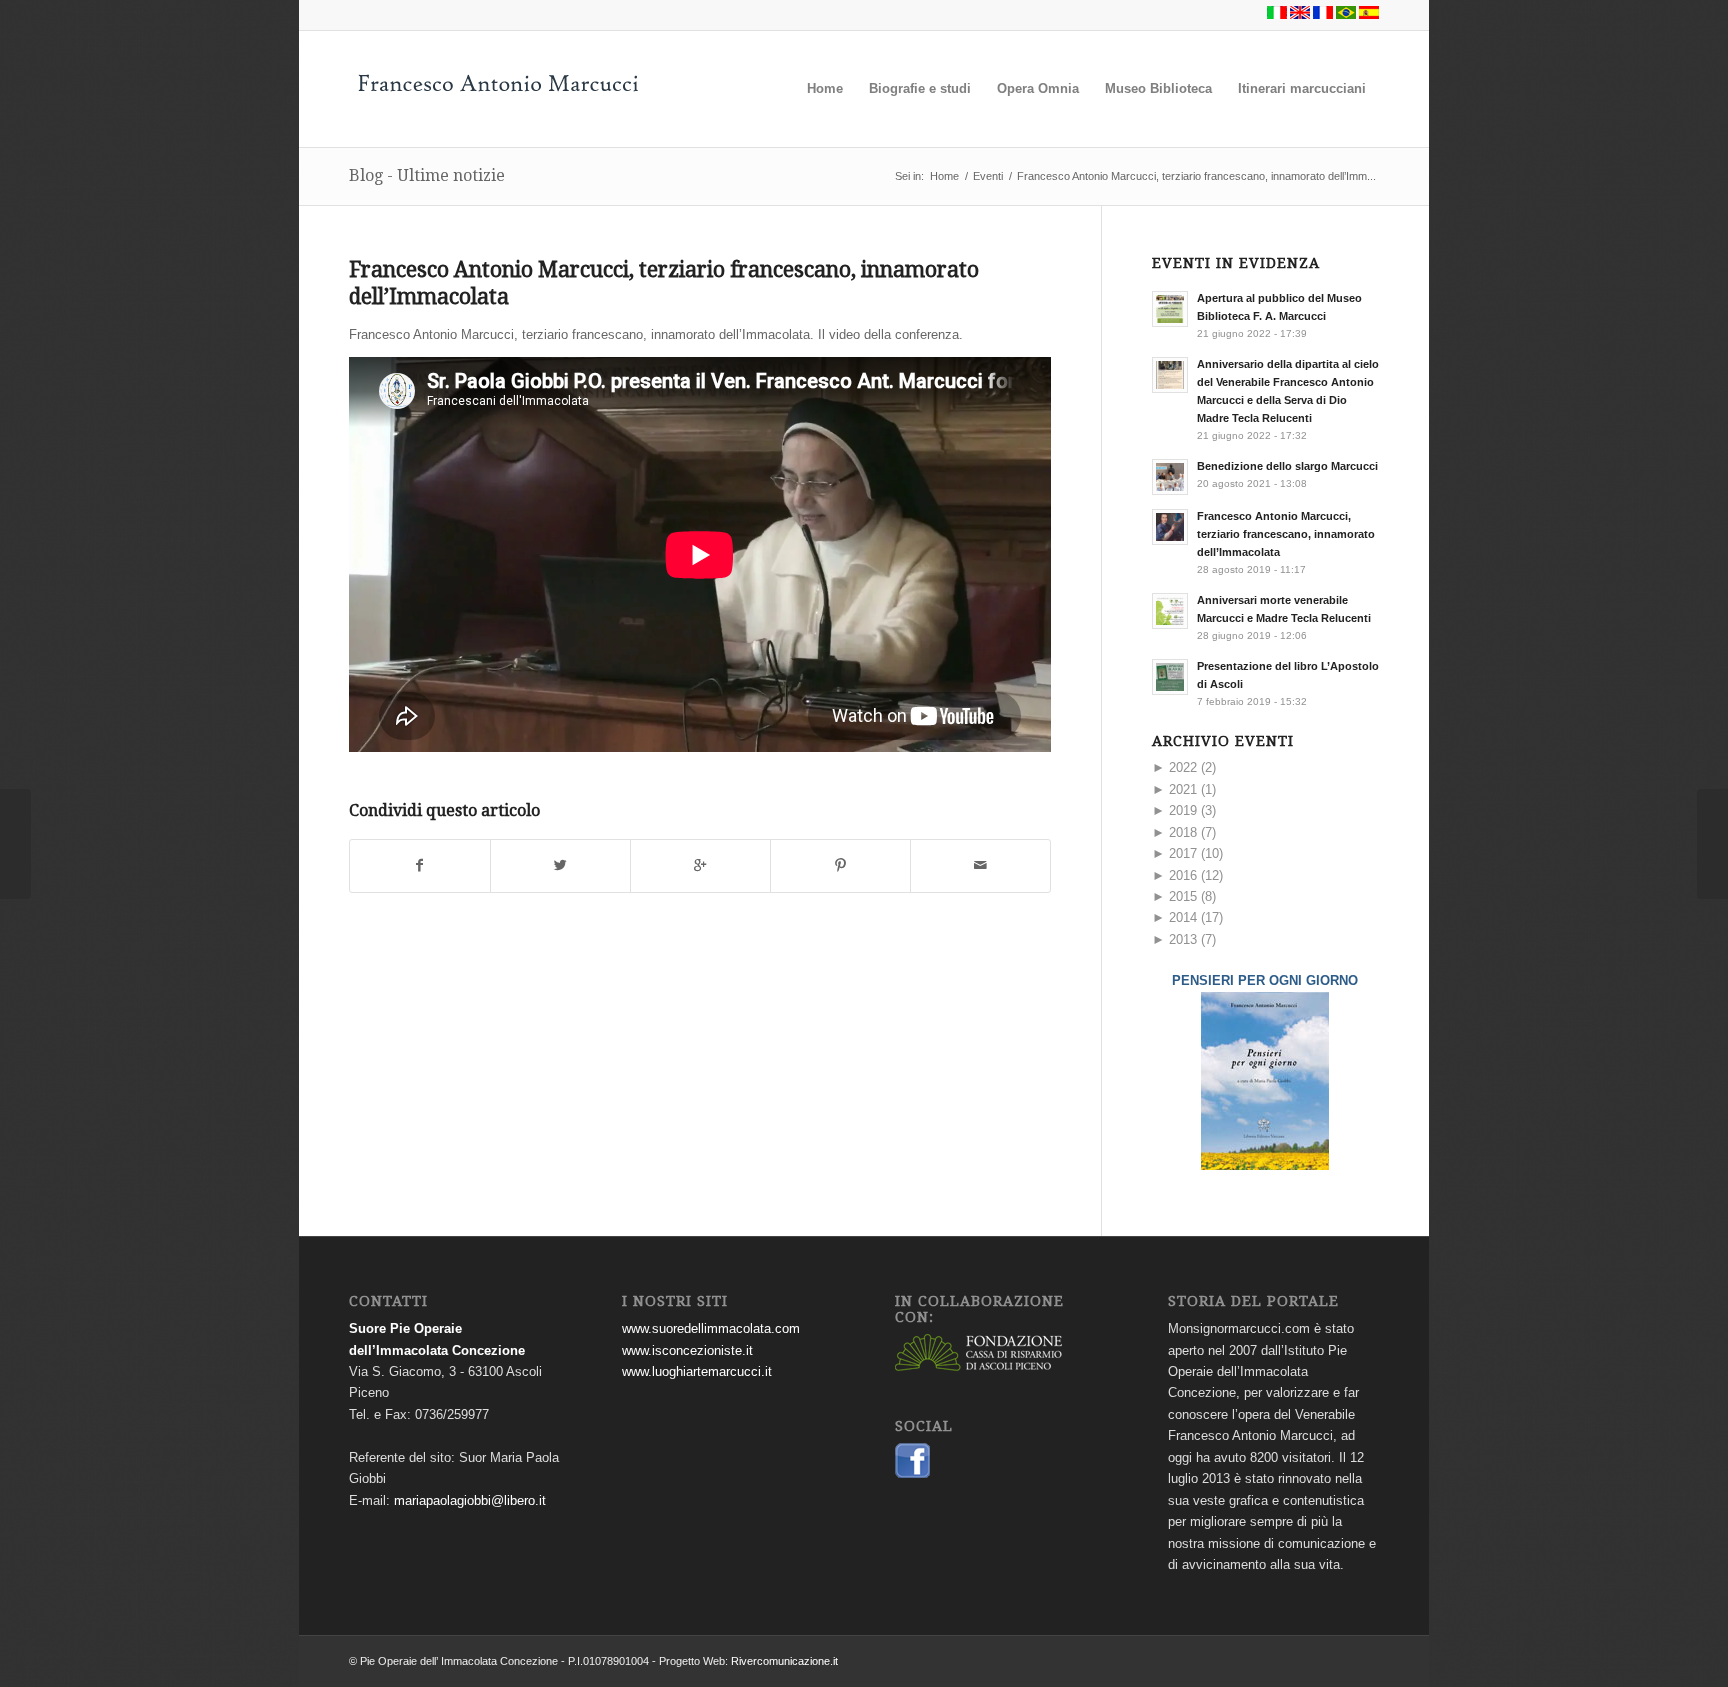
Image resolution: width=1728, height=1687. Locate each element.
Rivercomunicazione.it (784, 1661)
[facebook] (912, 1473)
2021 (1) (1184, 789)
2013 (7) (1184, 939)
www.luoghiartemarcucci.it (697, 1371)
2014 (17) (1187, 917)
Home (944, 176)
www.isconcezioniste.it (687, 1350)
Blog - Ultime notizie (427, 175)
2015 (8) (1184, 896)
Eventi (988, 176)
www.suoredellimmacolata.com (711, 1328)
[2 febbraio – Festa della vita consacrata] (1712, 844)
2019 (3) (1184, 810)
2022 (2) (1184, 767)
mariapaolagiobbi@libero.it (470, 1500)
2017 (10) (1187, 853)
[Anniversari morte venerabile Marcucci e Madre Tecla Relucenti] (15, 844)
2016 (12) (1187, 875)
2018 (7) (1184, 832)
